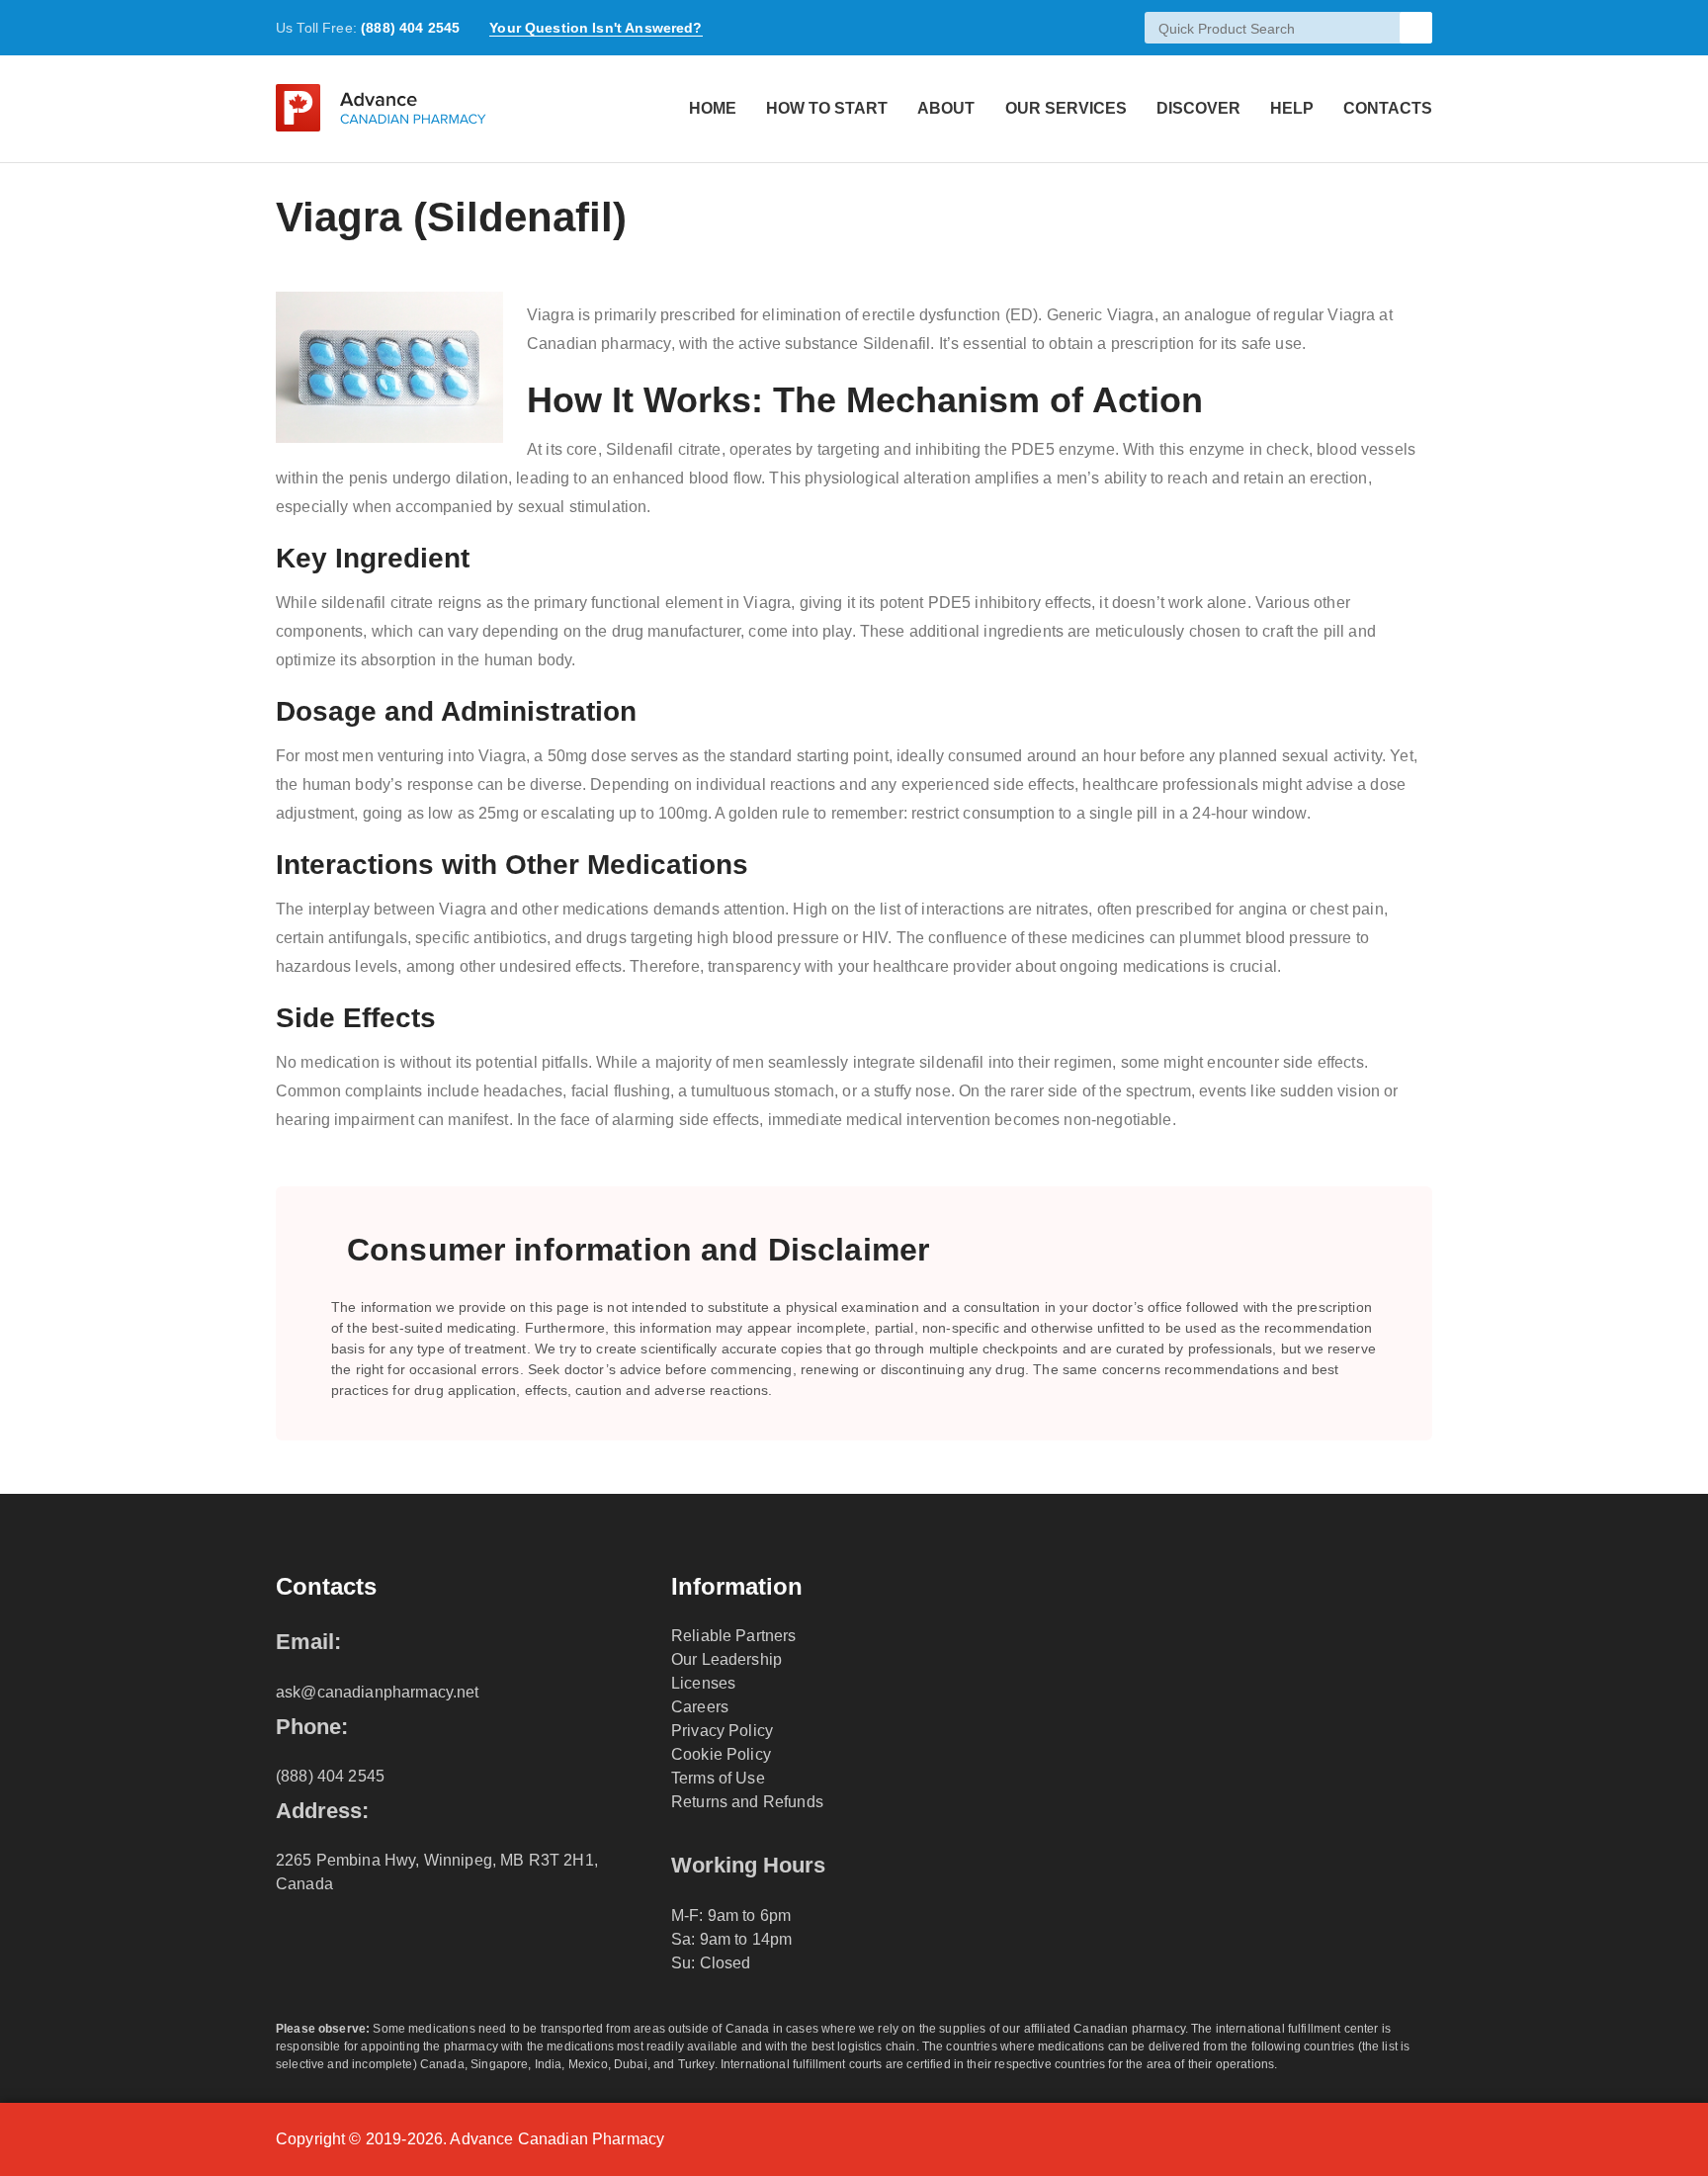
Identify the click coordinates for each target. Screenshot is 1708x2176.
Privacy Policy (722, 1731)
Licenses (703, 1683)
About (946, 108)
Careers (700, 1707)
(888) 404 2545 (410, 28)
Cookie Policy (721, 1754)
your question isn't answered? (596, 28)
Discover (1198, 108)
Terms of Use (718, 1778)
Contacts (1388, 108)
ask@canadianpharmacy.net (378, 1692)
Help (1292, 108)
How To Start (827, 108)
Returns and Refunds (747, 1802)
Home (713, 108)
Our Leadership (726, 1659)
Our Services (1066, 108)
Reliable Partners (734, 1636)
